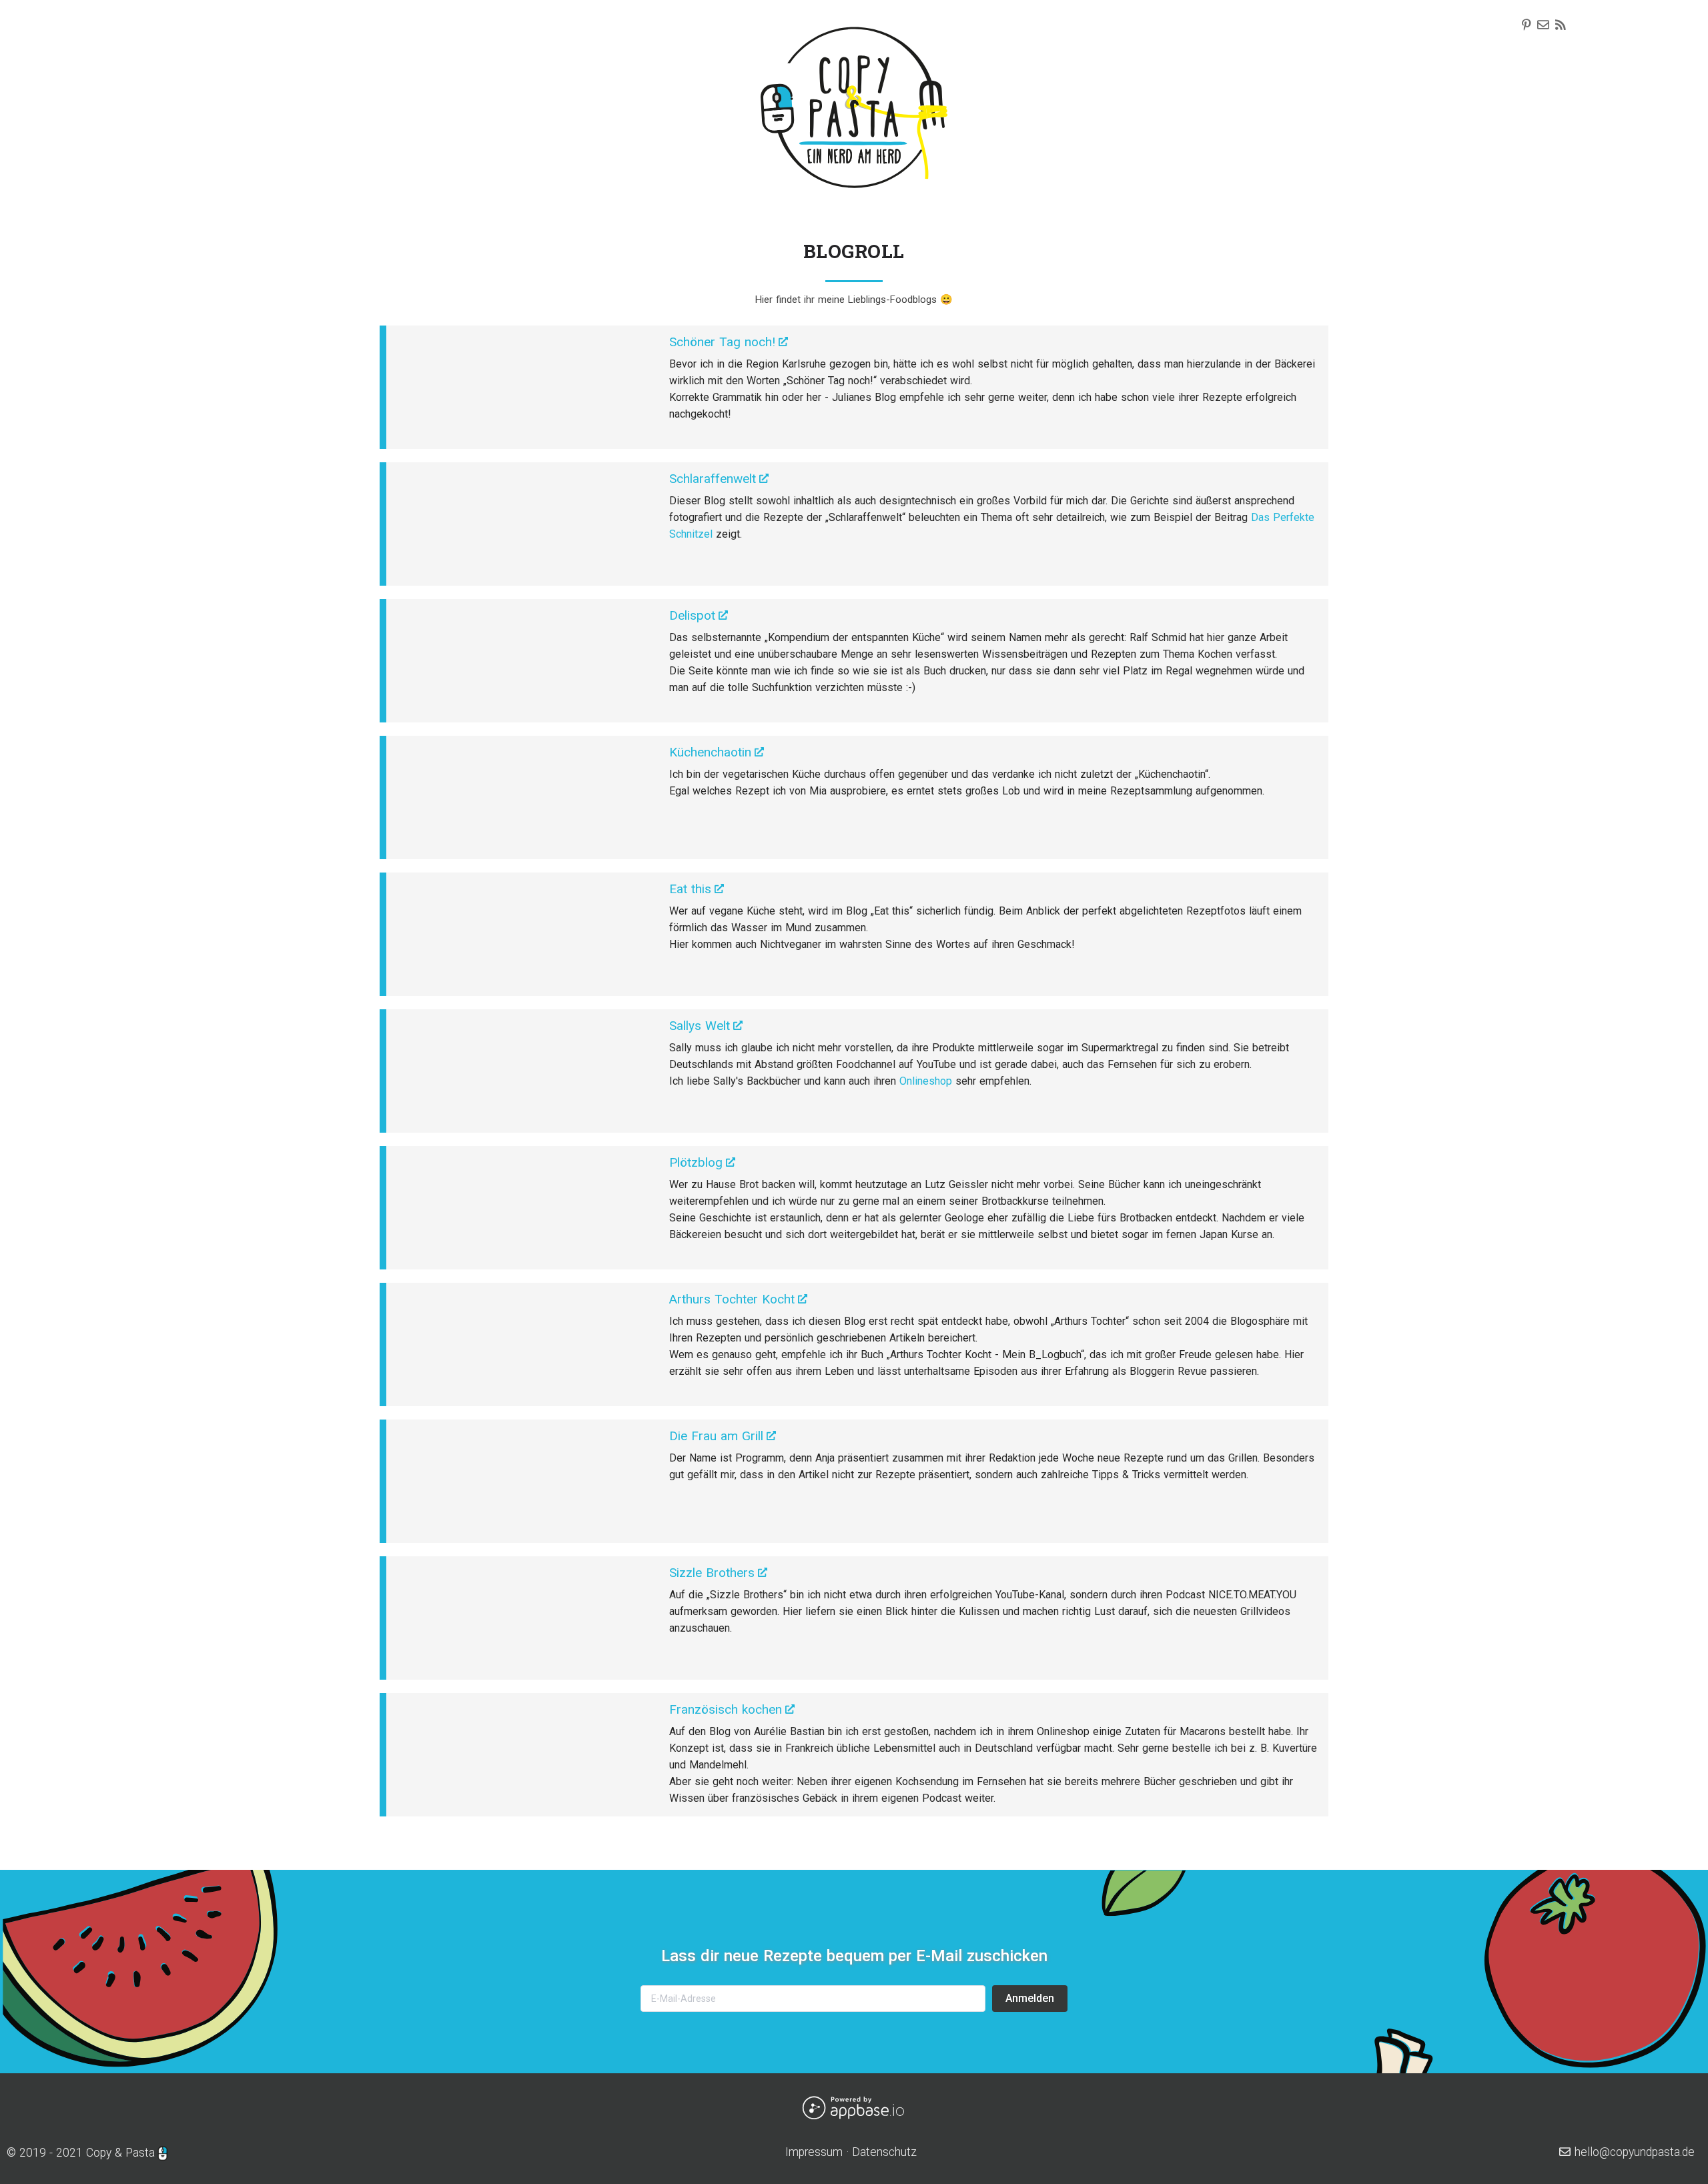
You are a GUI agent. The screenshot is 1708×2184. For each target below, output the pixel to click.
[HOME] (854, 129)
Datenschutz (884, 2152)
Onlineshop (926, 1081)
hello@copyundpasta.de (1633, 2152)
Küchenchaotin (710, 752)
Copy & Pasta (120, 2153)
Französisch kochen (726, 1709)
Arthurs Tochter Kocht (732, 1299)
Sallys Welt (700, 1026)
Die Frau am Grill (716, 1436)
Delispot (692, 615)
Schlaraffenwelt (713, 479)
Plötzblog (696, 1162)
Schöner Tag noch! (722, 342)
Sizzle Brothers (712, 1573)
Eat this (690, 889)
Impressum (814, 2152)
